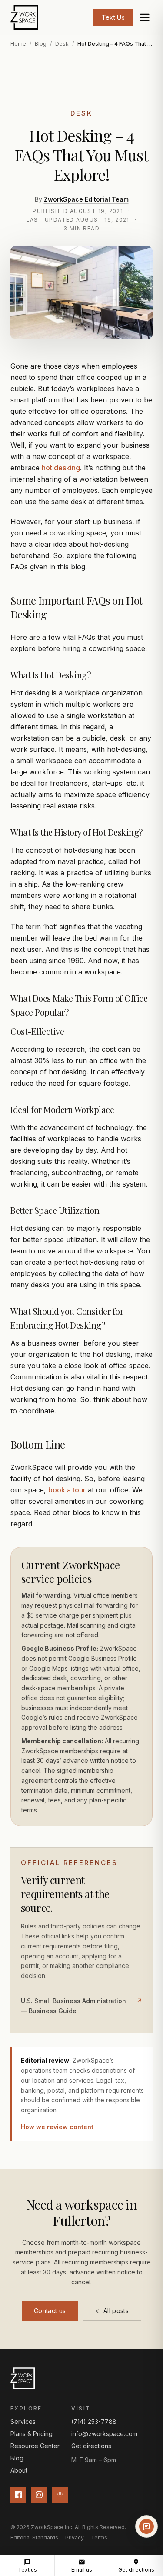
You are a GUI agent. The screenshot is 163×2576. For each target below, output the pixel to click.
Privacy (75, 2538)
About (19, 2470)
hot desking (61, 468)
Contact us (50, 2311)
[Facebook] (18, 2495)
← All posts (112, 2311)
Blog (41, 44)
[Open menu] (145, 17)
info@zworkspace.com (104, 2434)
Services (23, 2421)
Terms (99, 2538)
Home (18, 44)
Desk (62, 44)
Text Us (113, 17)
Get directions (91, 2446)
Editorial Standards (34, 2538)
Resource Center (35, 2446)
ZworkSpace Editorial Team (86, 199)
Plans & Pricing (32, 2434)
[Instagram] (39, 2495)
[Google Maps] (60, 2495)
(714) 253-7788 (94, 2421)
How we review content (57, 2127)
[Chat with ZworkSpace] (146, 2526)
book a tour (67, 1490)
